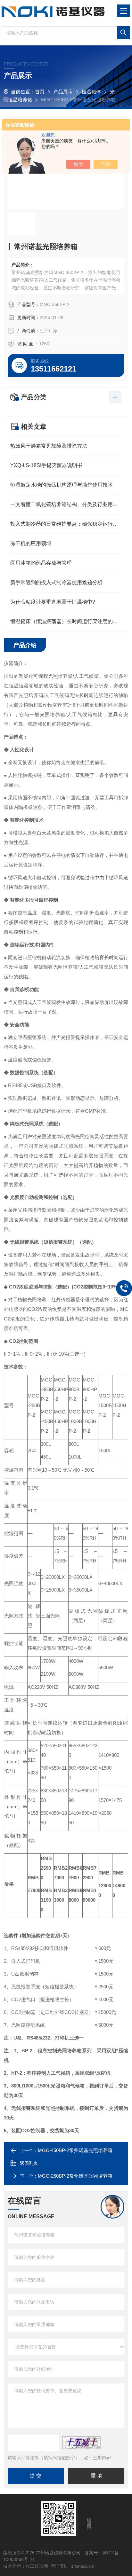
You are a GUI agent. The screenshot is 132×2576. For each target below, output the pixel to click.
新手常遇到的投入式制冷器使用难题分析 (56, 582)
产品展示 (63, 92)
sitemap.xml (83, 2566)
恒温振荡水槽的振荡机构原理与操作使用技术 (62, 485)
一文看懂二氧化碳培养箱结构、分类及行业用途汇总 (66, 504)
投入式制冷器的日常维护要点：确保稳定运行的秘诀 (66, 524)
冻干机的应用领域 (31, 543)
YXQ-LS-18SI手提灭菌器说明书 (46, 465)
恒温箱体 (91, 92)
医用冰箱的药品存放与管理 (41, 563)
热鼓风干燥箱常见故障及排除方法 (49, 446)
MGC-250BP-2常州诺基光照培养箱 (75, 2176)
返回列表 (29, 2163)
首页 (40, 92)
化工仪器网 (37, 2566)
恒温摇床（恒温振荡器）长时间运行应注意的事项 (66, 621)
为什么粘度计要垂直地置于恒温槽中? (53, 602)
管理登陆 (60, 2566)
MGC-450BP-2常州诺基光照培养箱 (75, 2150)
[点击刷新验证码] (81, 2443)
